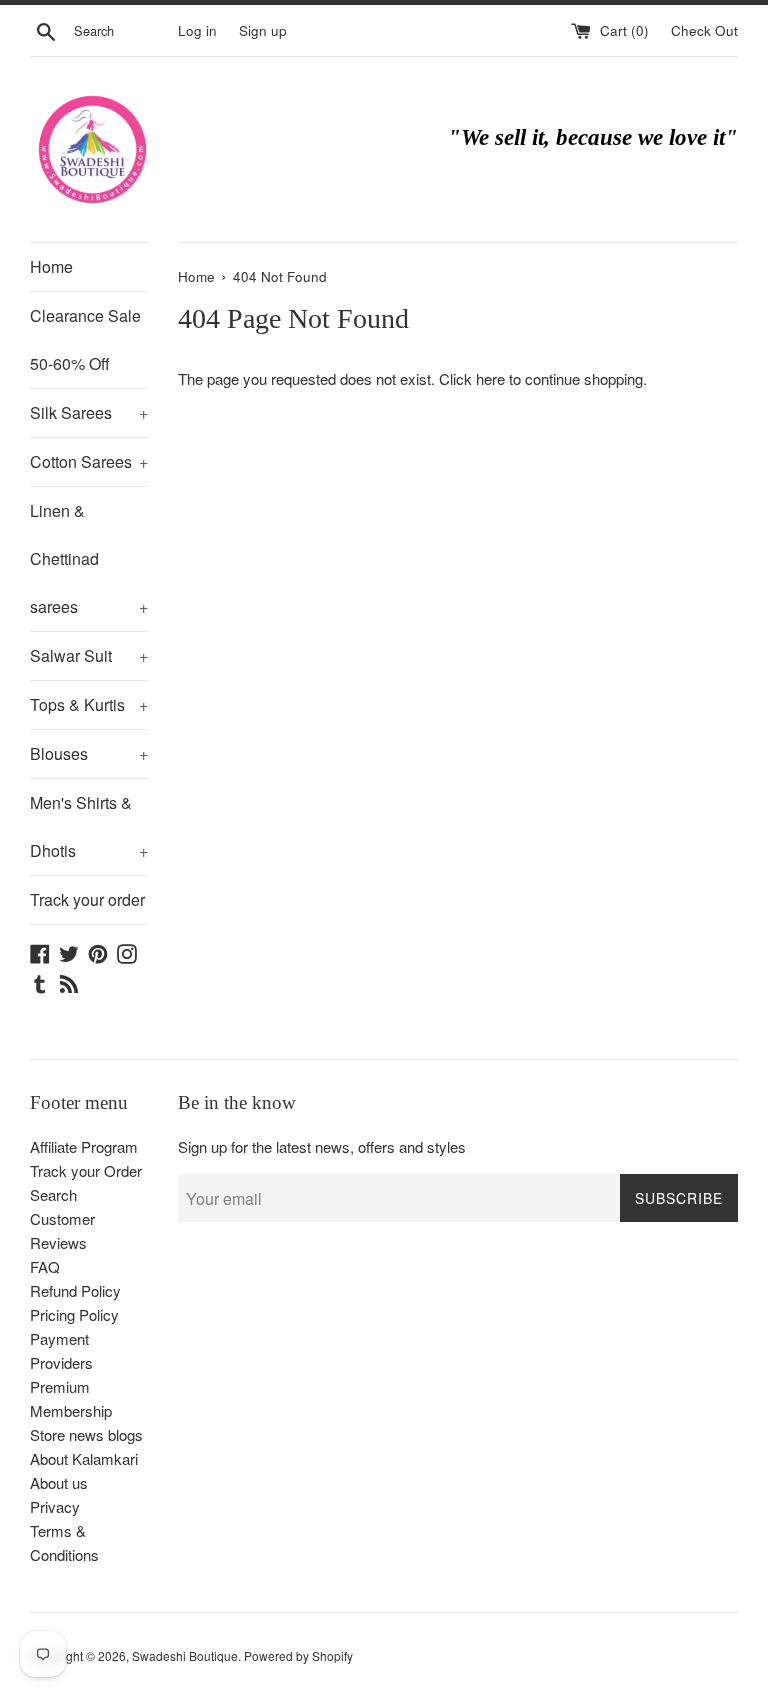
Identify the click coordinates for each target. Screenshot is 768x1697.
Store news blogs (86, 1434)
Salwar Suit (89, 655)
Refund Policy (75, 1290)
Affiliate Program (84, 1146)
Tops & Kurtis (89, 704)
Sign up (263, 30)
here (490, 378)
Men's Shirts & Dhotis (89, 826)
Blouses (89, 753)
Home (51, 266)
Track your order (87, 899)
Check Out (704, 30)
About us (59, 1482)
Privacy (55, 1506)
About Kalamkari (84, 1458)
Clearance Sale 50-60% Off (85, 339)
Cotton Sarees (89, 461)
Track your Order (86, 1170)
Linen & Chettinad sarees (89, 558)
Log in (197, 30)
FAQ (45, 1266)
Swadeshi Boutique (185, 1655)
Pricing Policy (74, 1314)
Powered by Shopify (298, 1655)
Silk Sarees (89, 412)
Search (53, 1194)
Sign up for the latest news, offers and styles (322, 1146)
